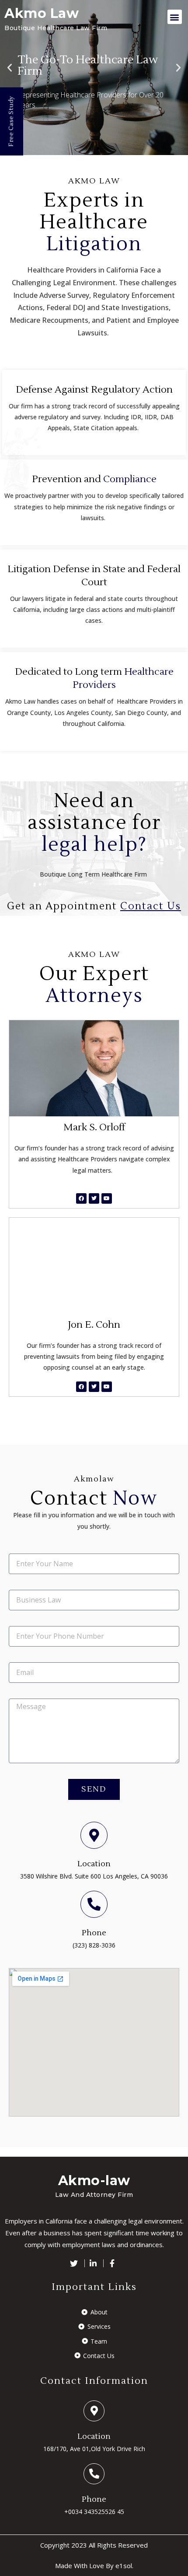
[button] (175, 17)
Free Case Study (11, 121)
